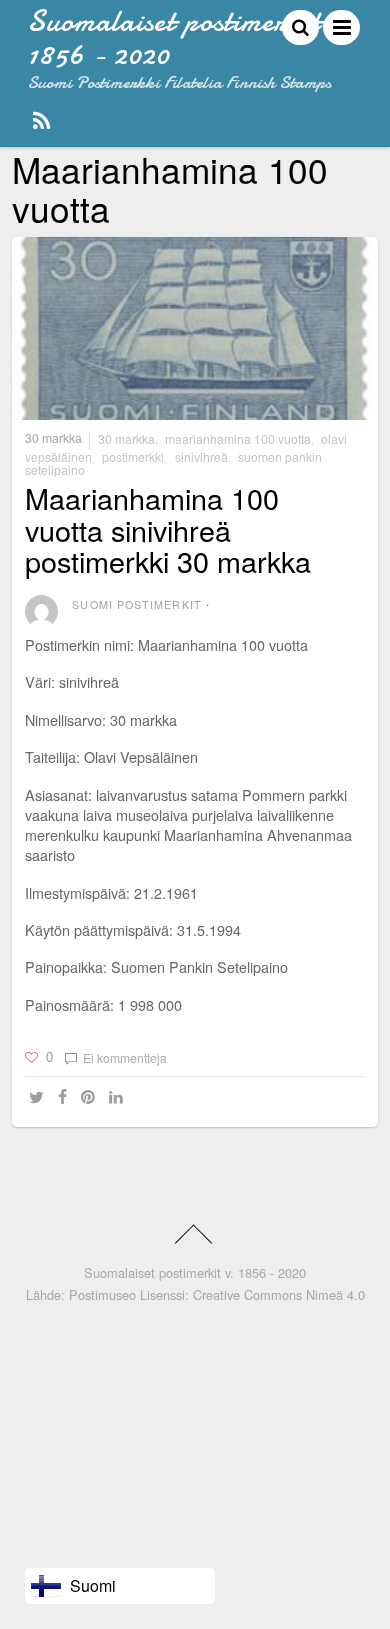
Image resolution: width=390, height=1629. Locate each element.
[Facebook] (65, 1097)
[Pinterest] (91, 1097)
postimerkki (133, 456)
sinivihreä (201, 456)
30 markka (53, 438)
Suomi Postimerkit (136, 604)
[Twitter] (39, 1097)
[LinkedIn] (119, 1097)
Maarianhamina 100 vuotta (238, 438)
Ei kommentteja (125, 1057)
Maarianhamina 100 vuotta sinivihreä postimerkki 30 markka (168, 529)
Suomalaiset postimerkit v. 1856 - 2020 (195, 1272)
